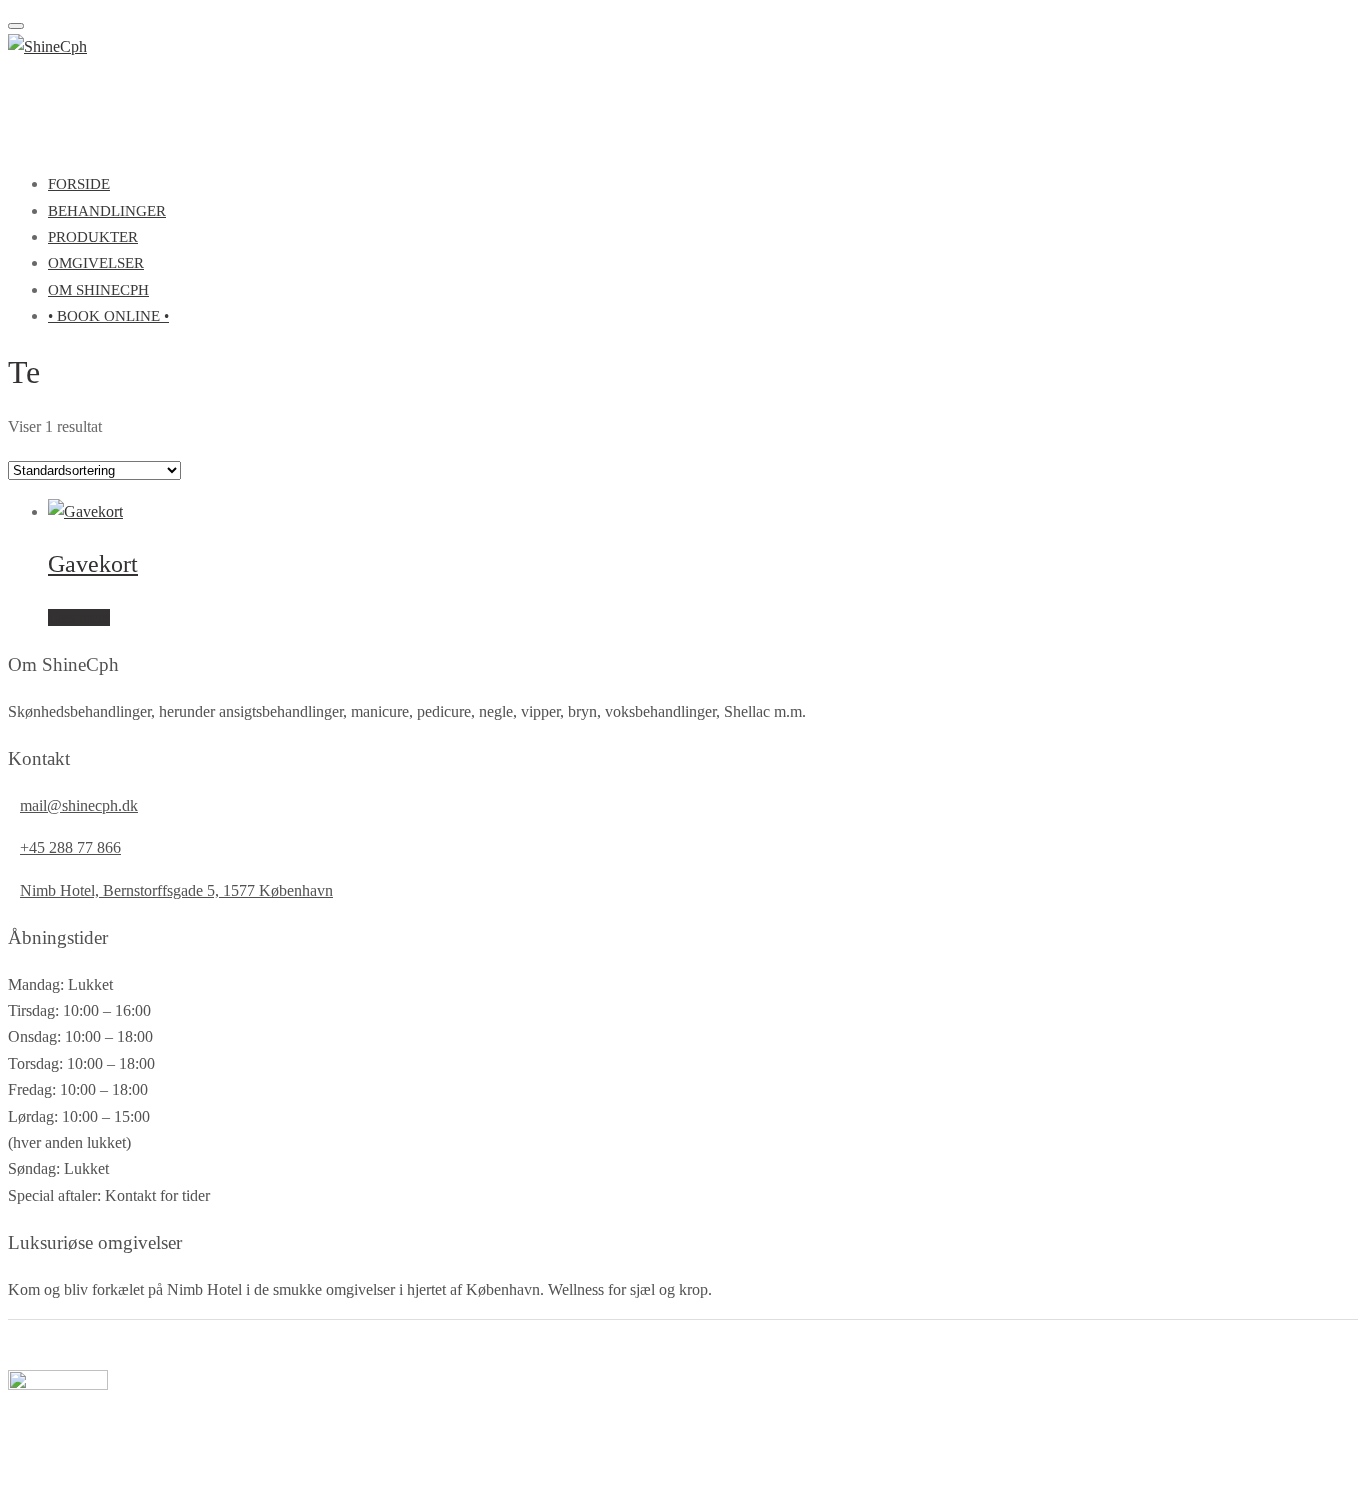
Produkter (93, 237)
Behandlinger (107, 211)
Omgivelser (96, 263)
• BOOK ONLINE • (108, 316)
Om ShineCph (98, 290)
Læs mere (79, 617)
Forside (79, 184)
